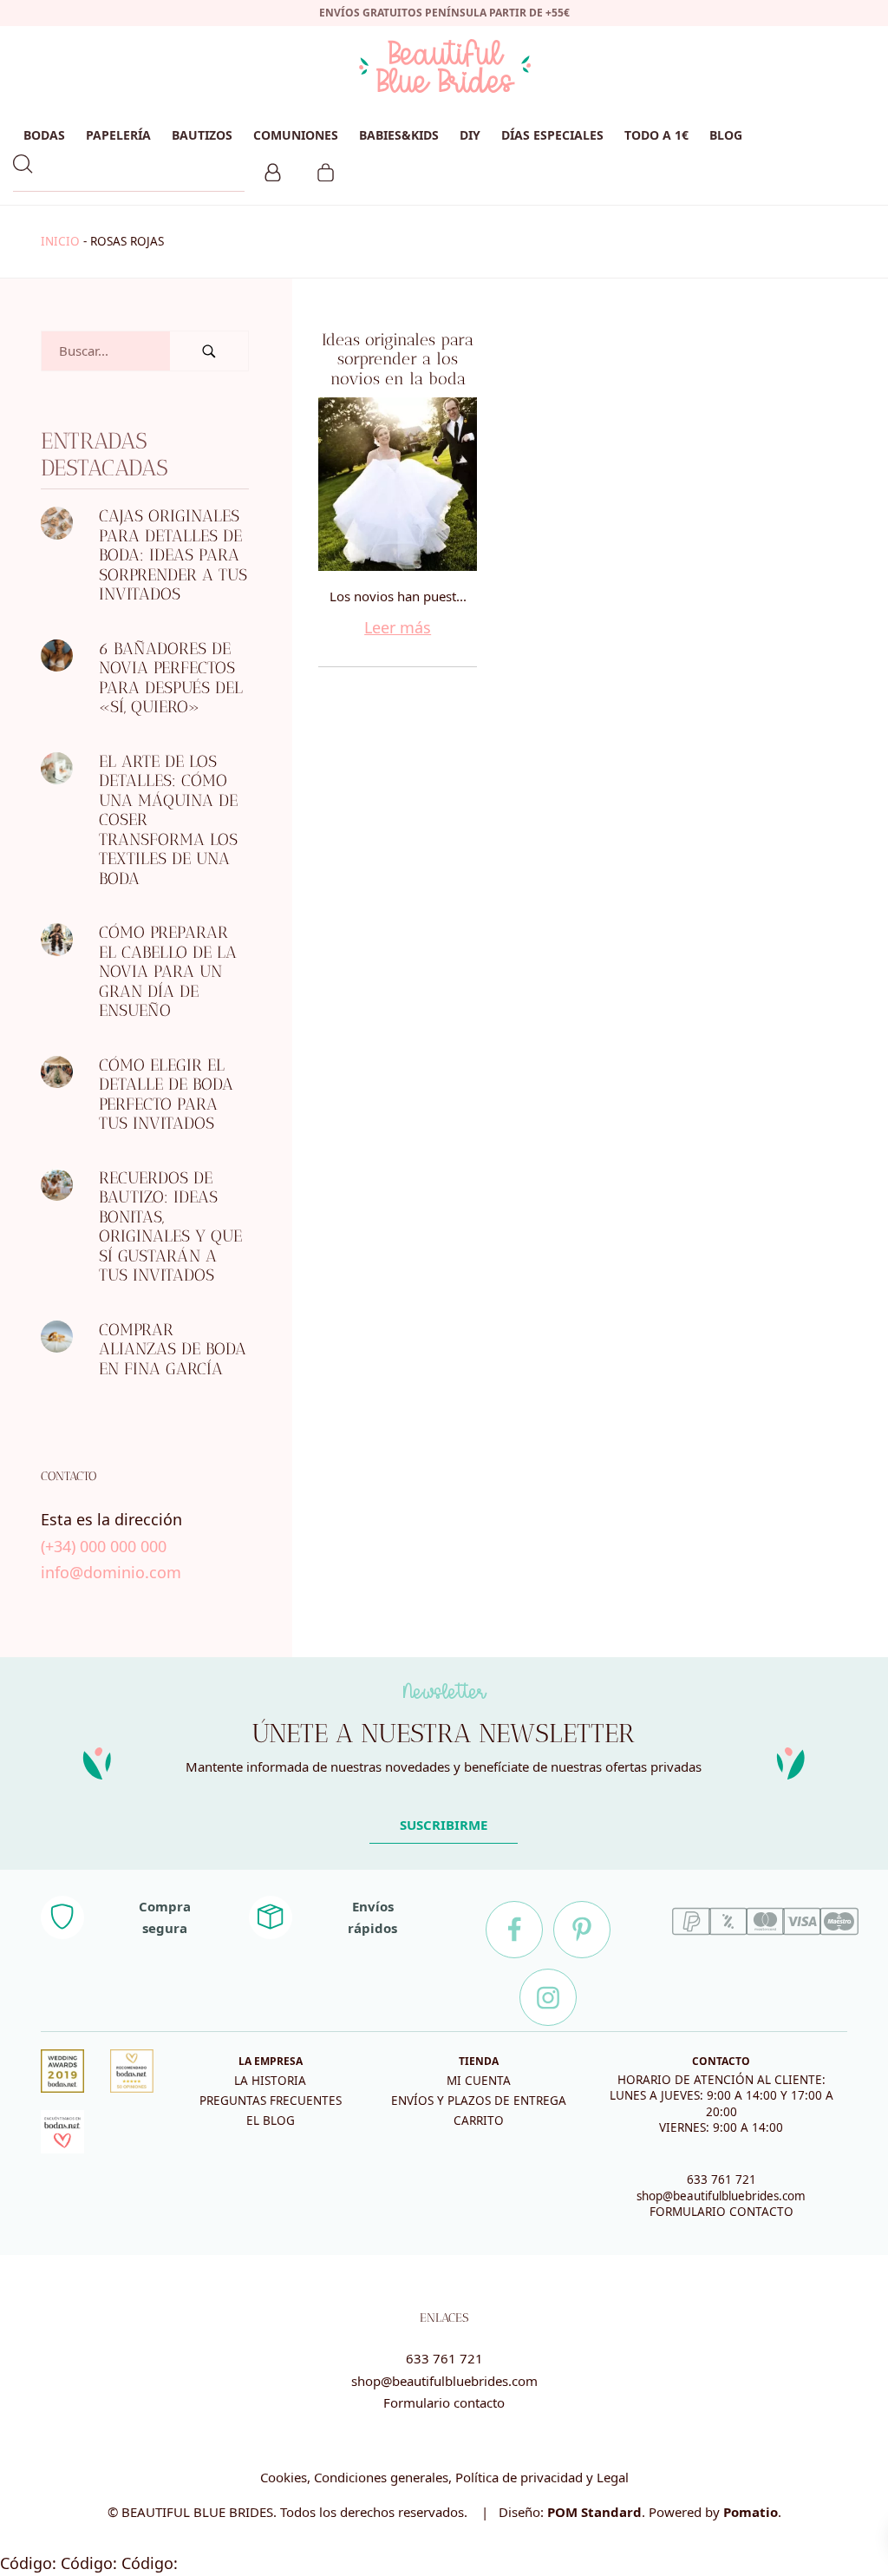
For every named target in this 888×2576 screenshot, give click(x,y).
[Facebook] (514, 1930)
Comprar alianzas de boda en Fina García (173, 1349)
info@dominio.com (111, 1572)
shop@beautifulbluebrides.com (721, 2196)
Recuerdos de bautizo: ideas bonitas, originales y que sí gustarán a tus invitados (170, 1227)
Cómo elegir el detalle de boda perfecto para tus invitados (166, 1095)
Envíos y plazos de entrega (479, 2101)
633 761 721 (721, 2179)
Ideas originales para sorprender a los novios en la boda (398, 359)
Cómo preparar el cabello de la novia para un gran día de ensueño (168, 971)
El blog (271, 2120)
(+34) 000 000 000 (104, 1545)
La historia (270, 2081)
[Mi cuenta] (273, 170)
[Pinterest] (582, 1930)
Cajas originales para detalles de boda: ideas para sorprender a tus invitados (173, 555)
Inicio (60, 241)
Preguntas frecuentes (271, 2101)
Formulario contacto (444, 2402)
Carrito (479, 2120)
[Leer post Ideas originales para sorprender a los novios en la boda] (398, 484)
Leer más (398, 627)
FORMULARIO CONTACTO (721, 2212)
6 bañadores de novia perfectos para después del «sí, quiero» (171, 678)
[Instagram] (548, 1997)
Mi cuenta (479, 2081)
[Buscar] (209, 351)
